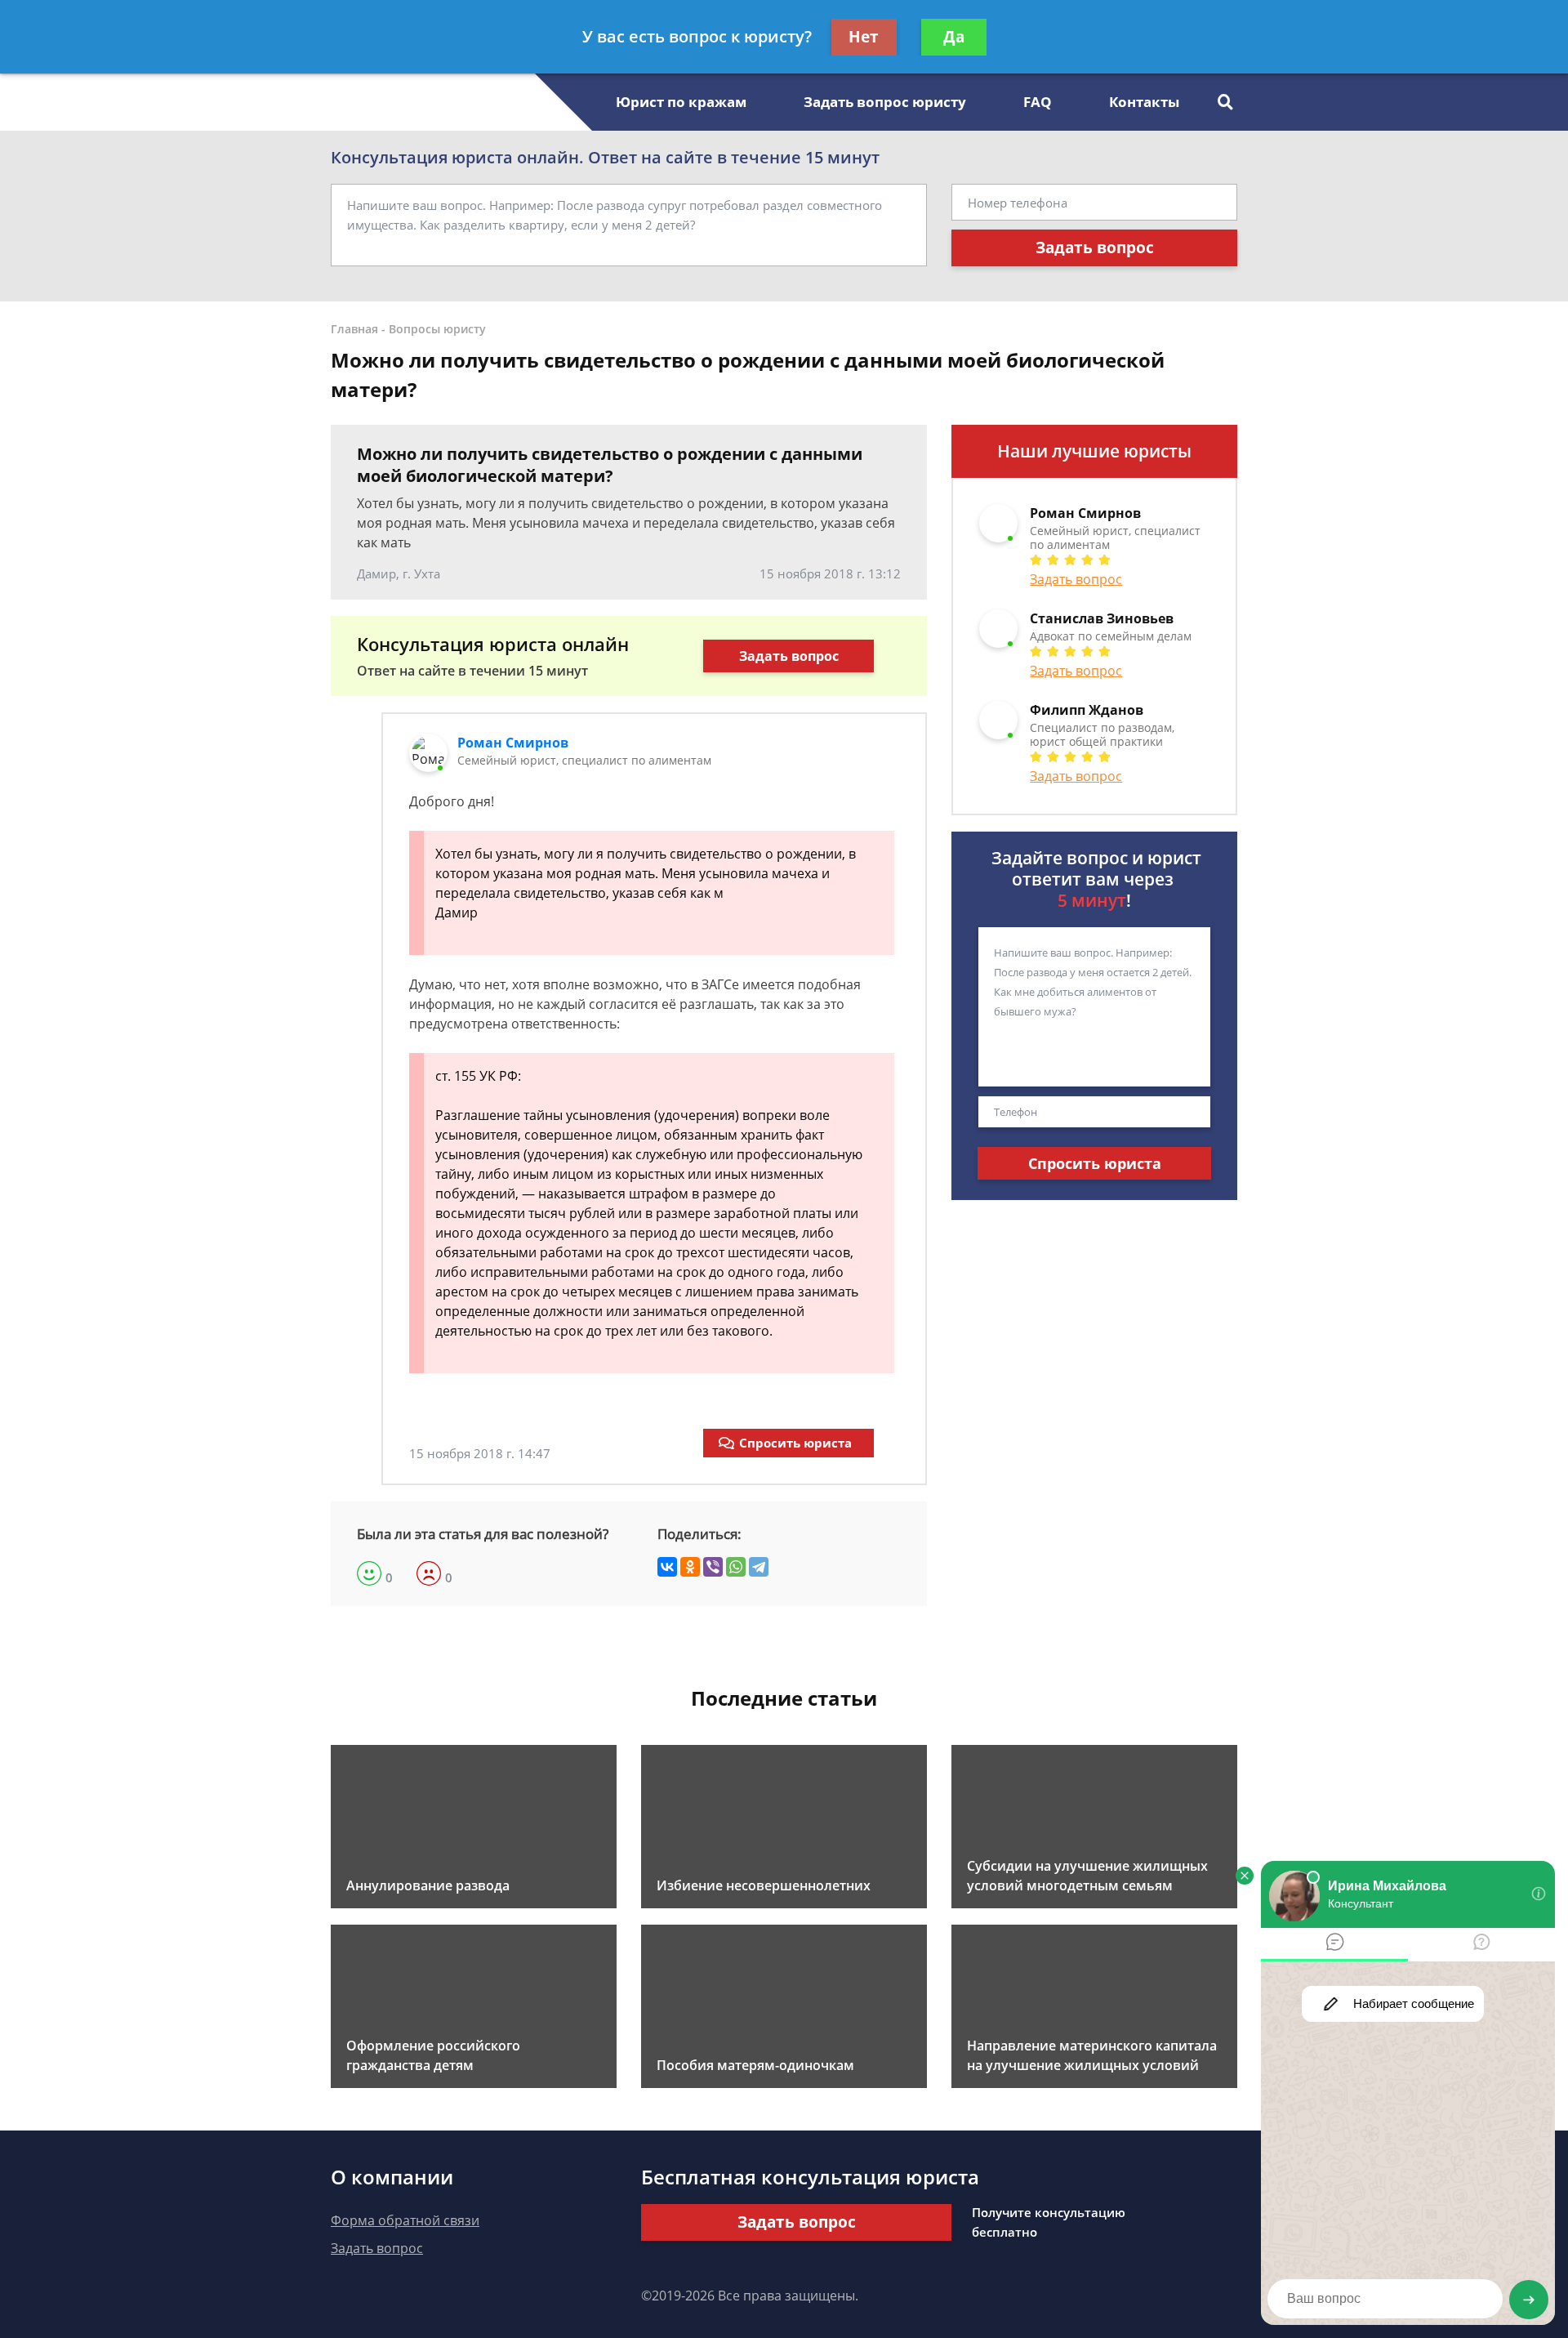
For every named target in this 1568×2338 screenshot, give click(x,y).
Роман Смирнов (513, 743)
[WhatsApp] (736, 1567)
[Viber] (713, 1567)
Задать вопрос (1095, 248)
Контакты (1144, 102)
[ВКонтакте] (667, 1567)
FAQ (1038, 102)
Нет (864, 37)
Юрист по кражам (681, 102)
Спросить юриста (795, 1443)
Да (954, 37)
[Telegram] (759, 1567)
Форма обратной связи (405, 2220)
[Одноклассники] (690, 1567)
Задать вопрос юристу (885, 102)
